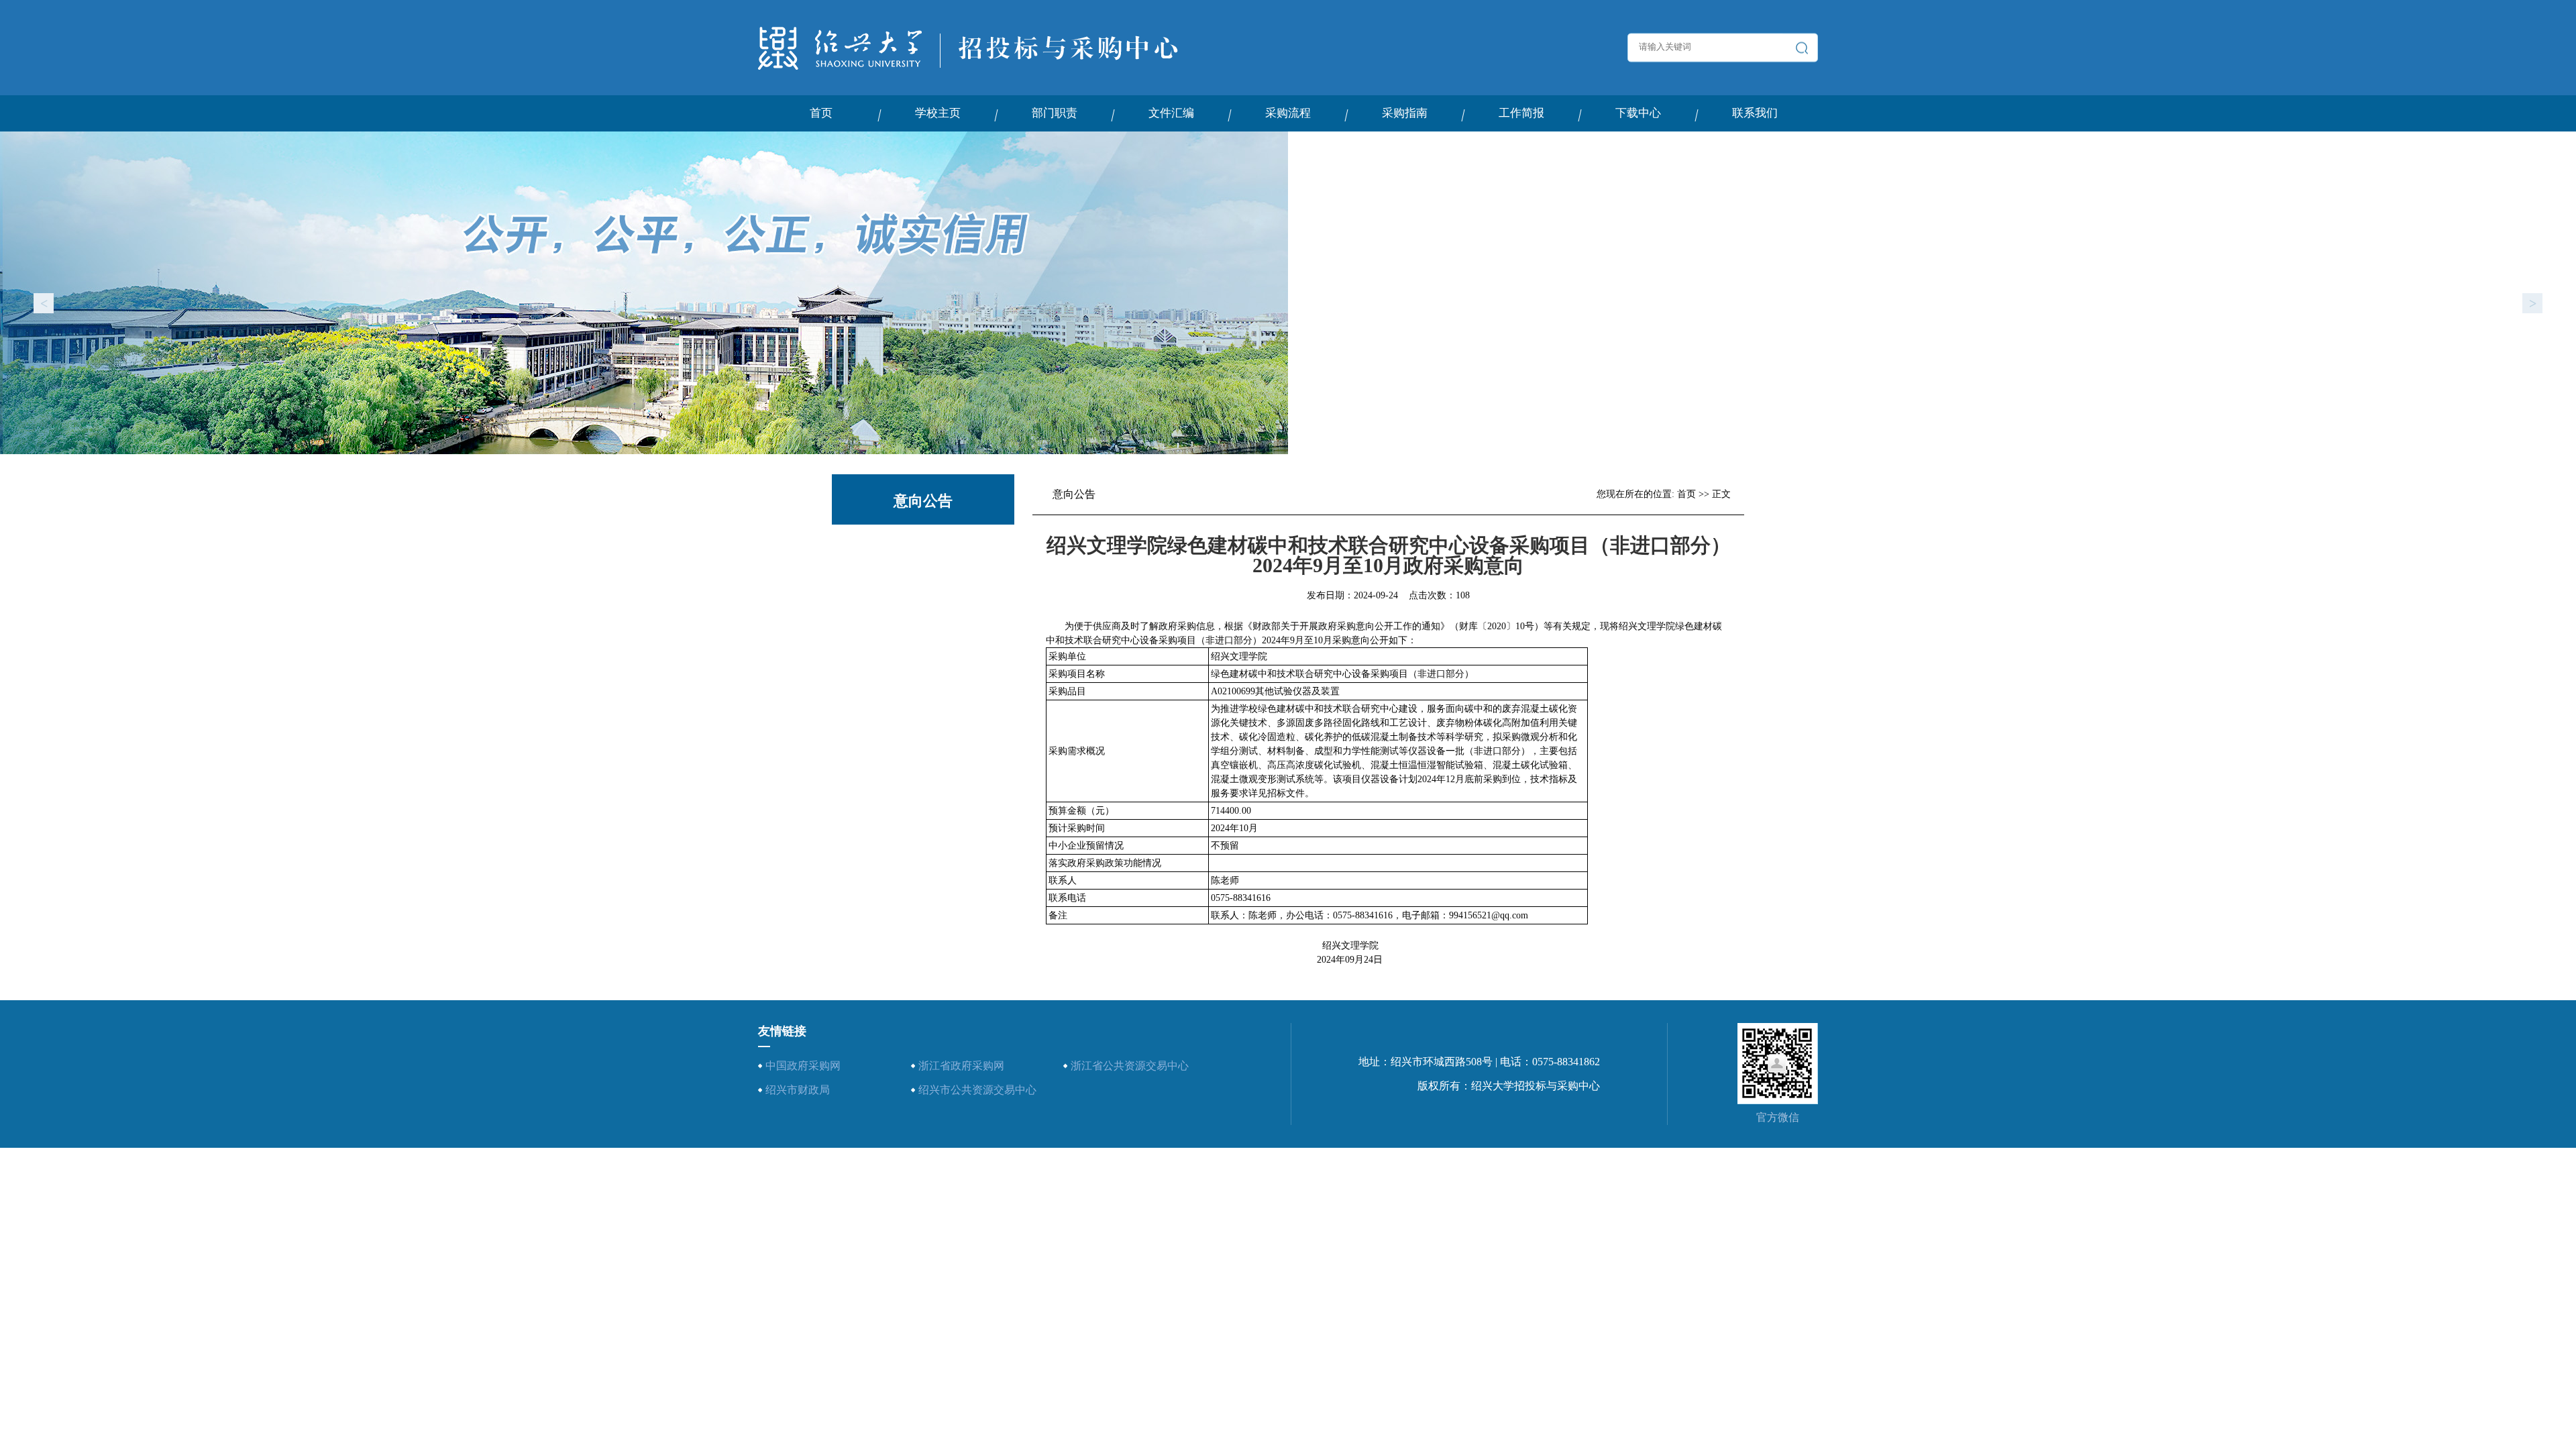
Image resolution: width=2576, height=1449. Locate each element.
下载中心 (1638, 113)
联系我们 (1755, 113)
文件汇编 (1171, 113)
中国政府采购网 (803, 1066)
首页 (821, 113)
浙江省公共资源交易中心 (1130, 1066)
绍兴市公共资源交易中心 (977, 1090)
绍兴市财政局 (798, 1090)
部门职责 (1055, 113)
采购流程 (1288, 113)
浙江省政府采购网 (961, 1066)
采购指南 (1405, 113)
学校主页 (938, 113)
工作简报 (1521, 113)
